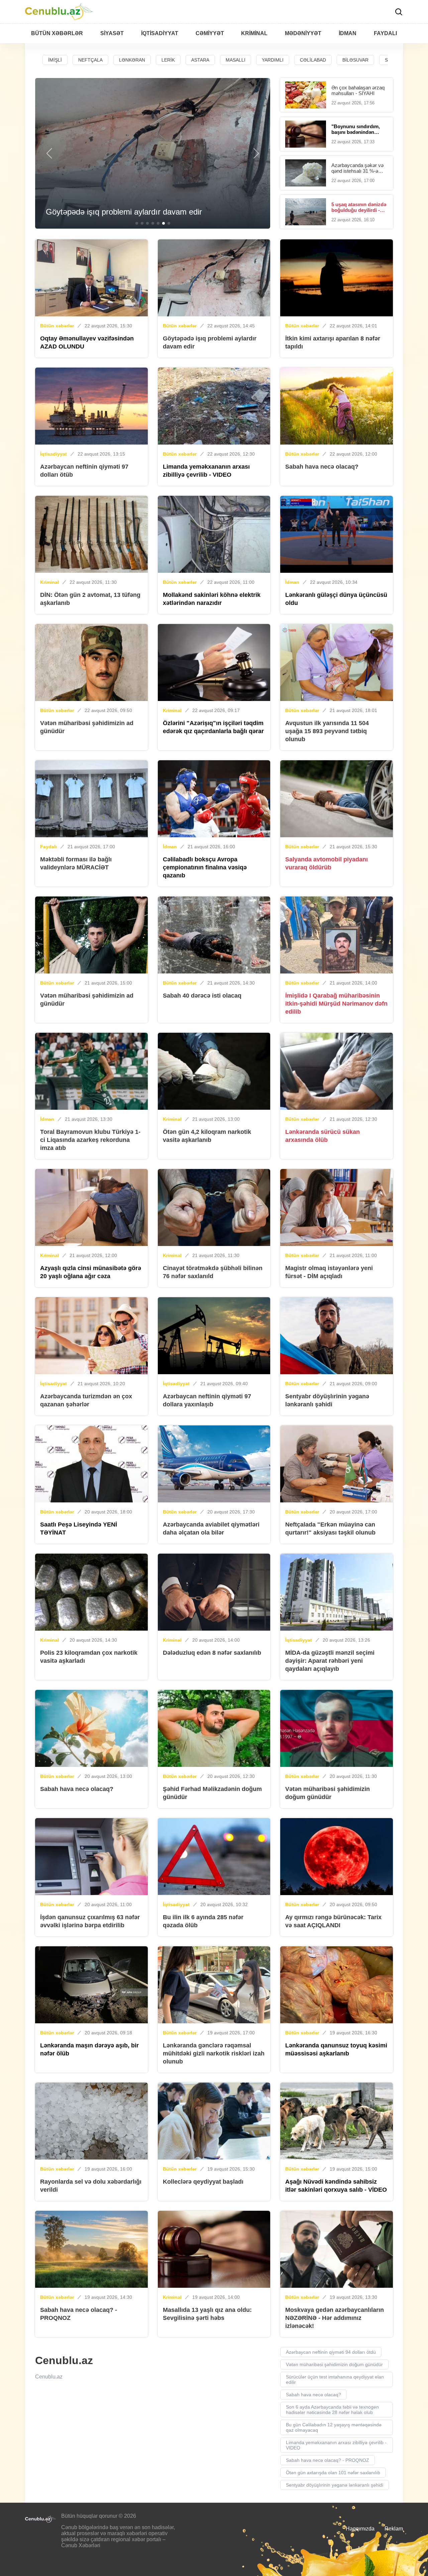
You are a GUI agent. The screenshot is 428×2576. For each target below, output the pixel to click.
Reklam (394, 2529)
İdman (292, 582)
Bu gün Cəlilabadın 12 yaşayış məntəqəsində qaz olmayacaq (334, 2427)
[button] (49, 153)
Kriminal (49, 582)
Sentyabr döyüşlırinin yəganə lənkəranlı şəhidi (335, 2485)
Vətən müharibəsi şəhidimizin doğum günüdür (334, 2364)
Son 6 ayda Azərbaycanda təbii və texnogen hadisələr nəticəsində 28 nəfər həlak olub (332, 2410)
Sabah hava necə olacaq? (313, 2395)
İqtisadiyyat (53, 454)
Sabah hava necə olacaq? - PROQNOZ (328, 2460)
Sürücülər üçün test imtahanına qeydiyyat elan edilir (335, 2379)
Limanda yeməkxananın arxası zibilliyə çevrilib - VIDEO (336, 2445)
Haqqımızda (360, 2529)
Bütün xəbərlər (57, 326)
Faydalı (48, 847)
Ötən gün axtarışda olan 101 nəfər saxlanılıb (333, 2473)
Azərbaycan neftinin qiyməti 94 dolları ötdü (331, 2352)
